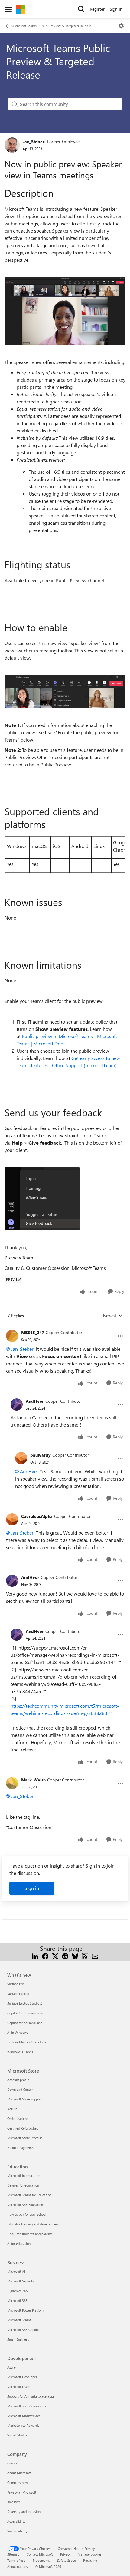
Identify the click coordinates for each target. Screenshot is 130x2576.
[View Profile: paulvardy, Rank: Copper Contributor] (21, 1458)
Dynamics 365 (18, 2291)
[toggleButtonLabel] (121, 26)
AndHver (35, 1401)
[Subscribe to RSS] (85, 1956)
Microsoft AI (16, 2271)
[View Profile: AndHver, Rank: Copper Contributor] (17, 1404)
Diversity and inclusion (24, 2512)
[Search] (81, 9)
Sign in (32, 1888)
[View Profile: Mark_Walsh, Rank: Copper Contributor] (12, 1783)
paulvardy (41, 1455)
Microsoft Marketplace (24, 2416)
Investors (14, 2502)
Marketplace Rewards (23, 2425)
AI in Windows (18, 2032)
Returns (13, 2109)
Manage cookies (90, 2554)
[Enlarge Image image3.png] (42, 1199)
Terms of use (16, 2560)
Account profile (18, 2080)
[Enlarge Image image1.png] (65, 311)
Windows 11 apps (20, 2052)
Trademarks (41, 2560)
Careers (13, 2463)
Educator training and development (33, 2224)
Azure (11, 2367)
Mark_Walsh (33, 1780)
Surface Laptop (18, 1994)
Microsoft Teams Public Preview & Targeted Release (51, 26)
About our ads (18, 2566)
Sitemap (13, 2554)
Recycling (90, 2560)
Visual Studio (17, 2435)
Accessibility (16, 2521)
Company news (18, 2482)
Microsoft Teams (19, 2320)
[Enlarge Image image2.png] (65, 691)
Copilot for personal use (25, 2023)
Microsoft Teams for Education (29, 2195)
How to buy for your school (27, 2214)
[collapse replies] (65, 1328)
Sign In (116, 9)
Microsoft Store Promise (25, 2138)
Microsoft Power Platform (26, 2310)
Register (97, 9)
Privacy (65, 2554)
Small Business (18, 2339)
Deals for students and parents (30, 2234)
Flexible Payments (20, 2148)
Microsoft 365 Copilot (23, 2330)
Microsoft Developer (22, 2377)
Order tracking (18, 2119)
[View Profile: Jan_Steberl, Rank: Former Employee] (12, 145)
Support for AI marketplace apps (31, 2396)
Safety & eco (67, 2560)
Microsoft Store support (25, 2099)
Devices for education (23, 2185)
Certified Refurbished (23, 2128)
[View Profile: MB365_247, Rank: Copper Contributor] (12, 1336)
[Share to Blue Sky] (75, 1956)
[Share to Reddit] (65, 1956)
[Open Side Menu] (8, 9)
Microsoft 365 (17, 2300)
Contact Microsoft (40, 2554)
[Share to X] (55, 1956)
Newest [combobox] (113, 1316)
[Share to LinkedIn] (35, 1956)
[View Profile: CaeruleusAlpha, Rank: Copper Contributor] (12, 1519)
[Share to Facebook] (45, 1956)
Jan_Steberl (34, 141)
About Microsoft (19, 2473)
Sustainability (17, 2531)
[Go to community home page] (21, 9)
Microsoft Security (21, 2281)
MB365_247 (33, 1332)
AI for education (19, 2243)
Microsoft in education (24, 2176)
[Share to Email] (95, 1956)
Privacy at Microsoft (22, 2492)
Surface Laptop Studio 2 (25, 2003)
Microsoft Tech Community (27, 2406)
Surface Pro (16, 1984)
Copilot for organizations (25, 2013)
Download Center (20, 2089)
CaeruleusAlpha (37, 1516)
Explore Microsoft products (27, 2042)
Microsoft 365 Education (25, 2205)
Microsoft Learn (19, 2387)
